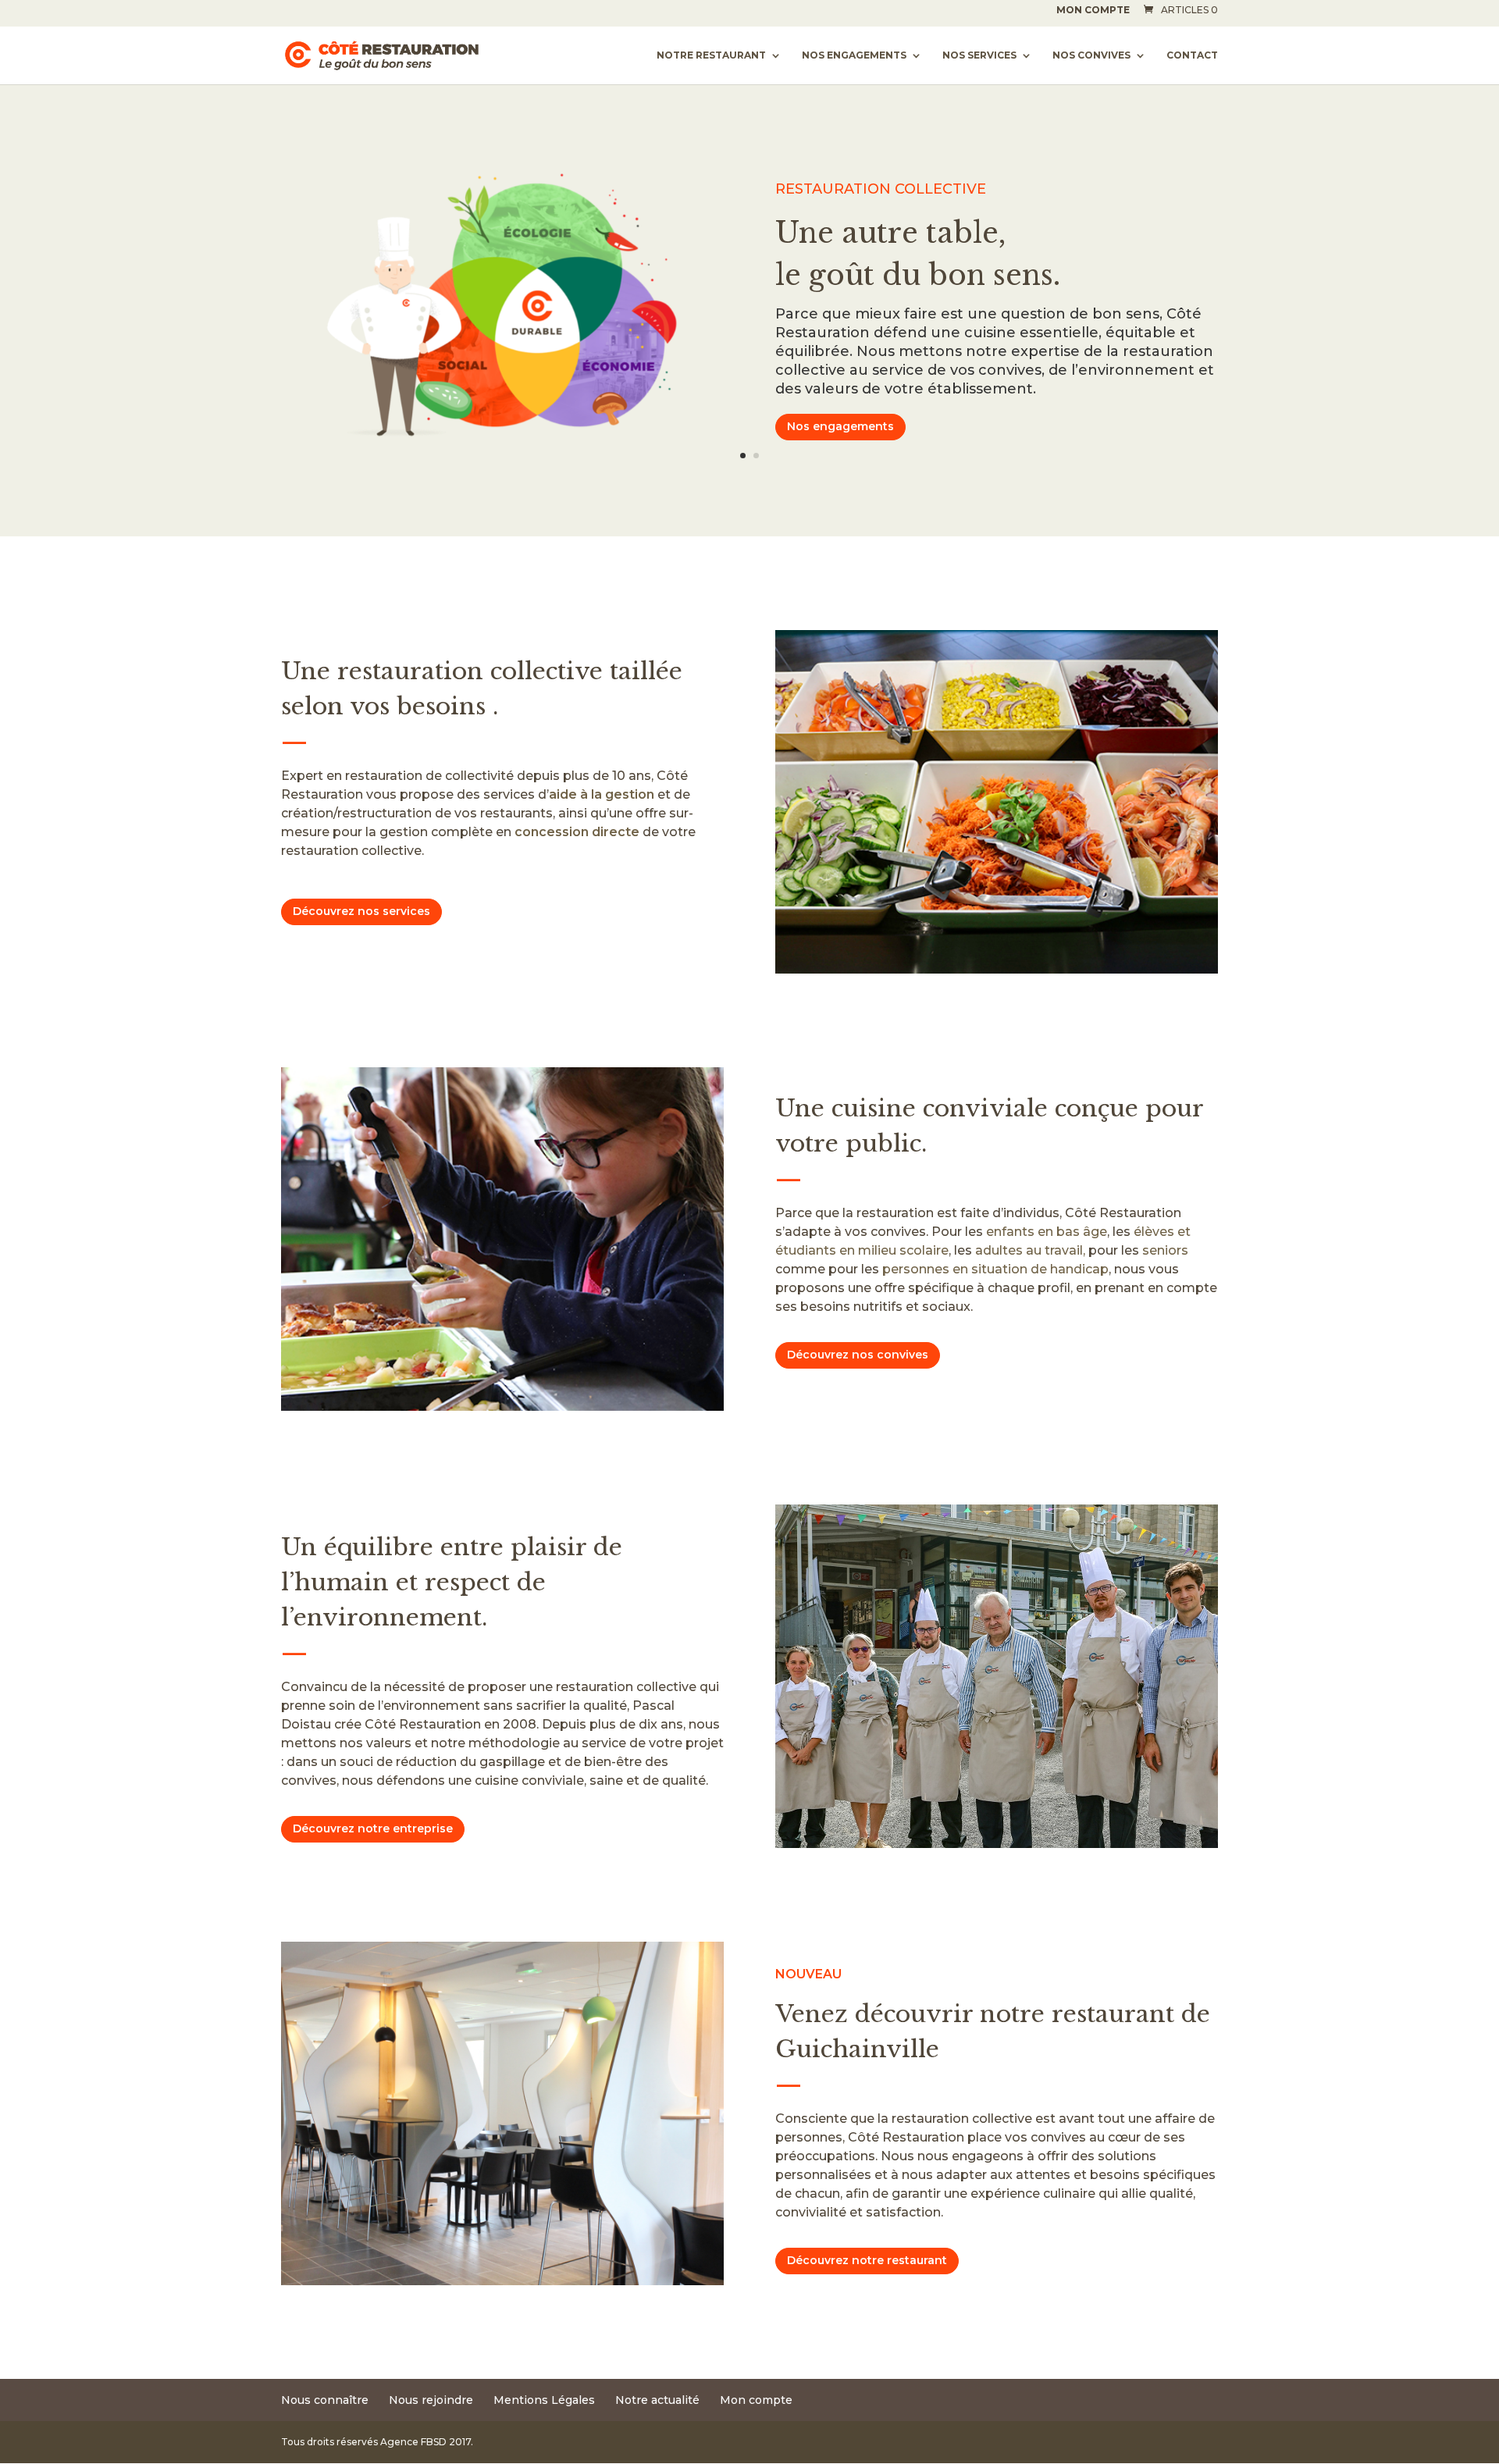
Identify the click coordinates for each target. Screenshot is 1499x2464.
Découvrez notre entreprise (373, 1828)
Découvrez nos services (361, 911)
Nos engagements (854, 55)
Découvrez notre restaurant (867, 2260)
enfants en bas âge (1047, 1232)
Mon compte (1093, 11)
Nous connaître (325, 2400)
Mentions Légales (544, 2400)
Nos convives (1091, 55)
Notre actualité (657, 2400)
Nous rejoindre (431, 2400)
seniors (1165, 1250)
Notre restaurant (711, 55)
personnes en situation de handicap (995, 1269)
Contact (1192, 55)
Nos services (979, 55)
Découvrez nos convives (858, 1355)
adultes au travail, (1030, 1250)
